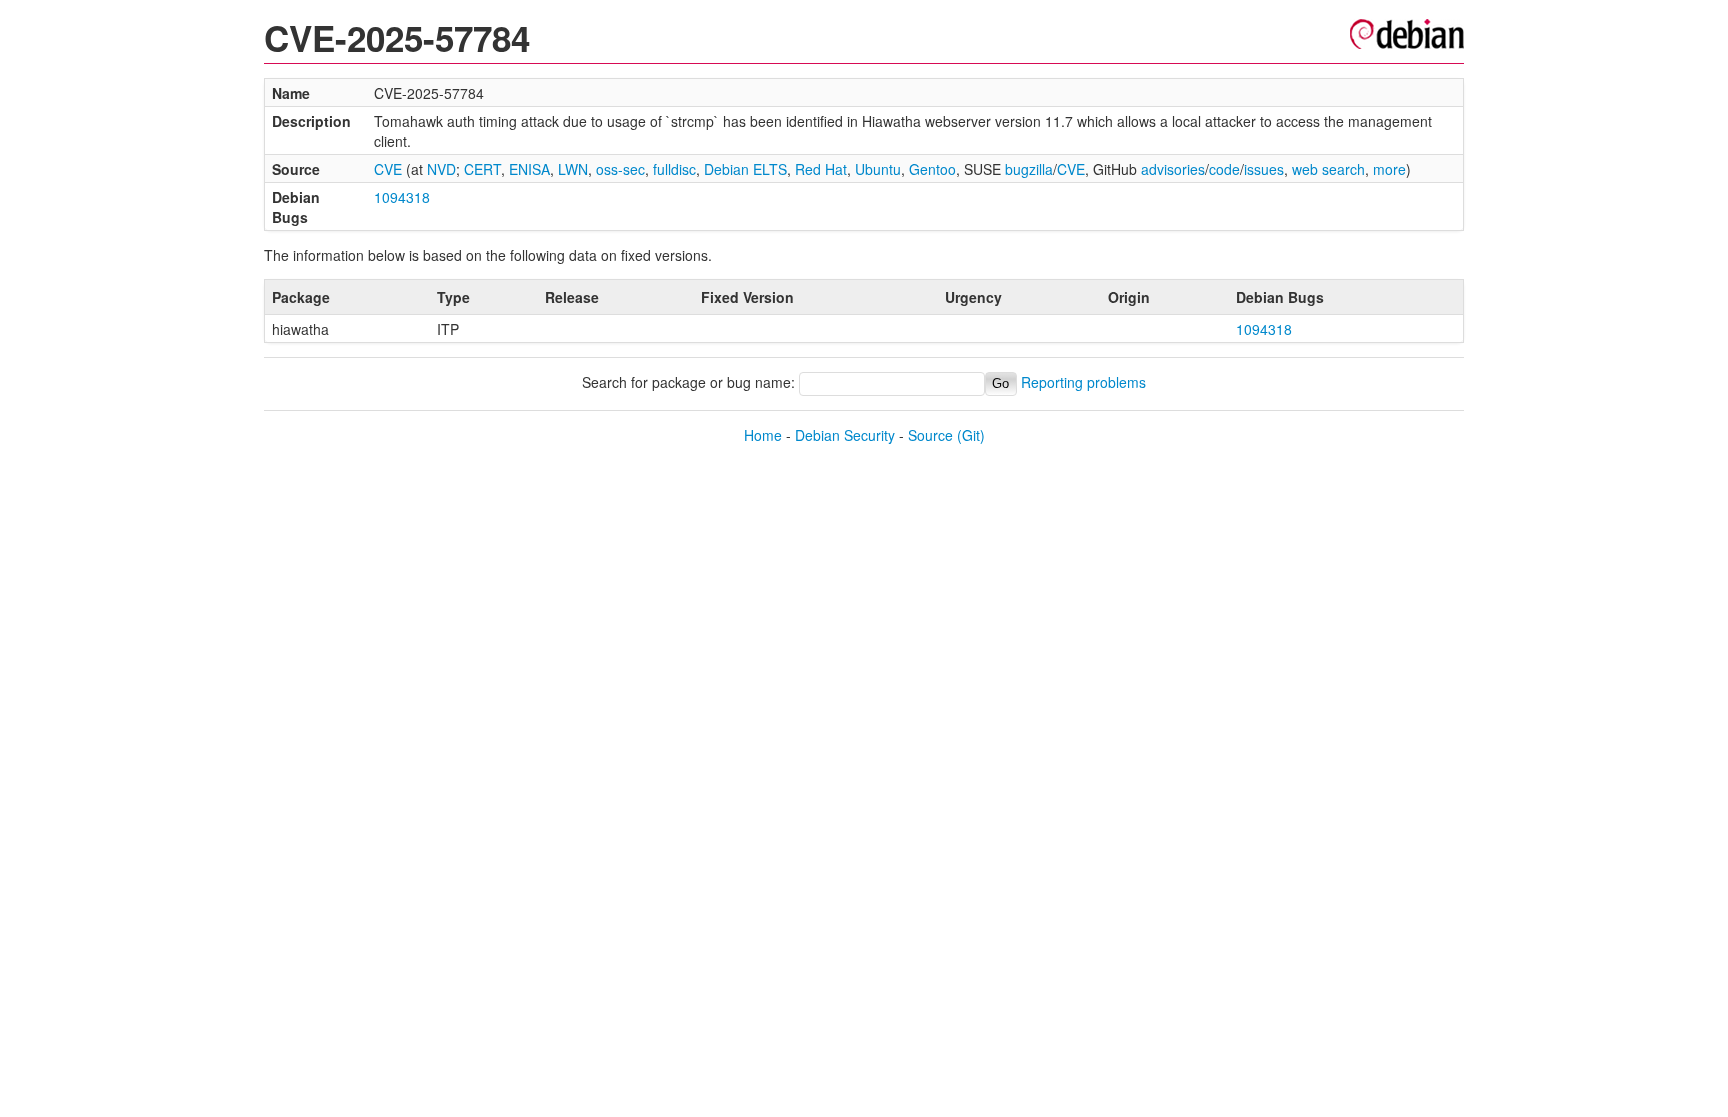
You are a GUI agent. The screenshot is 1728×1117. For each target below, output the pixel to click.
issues (1264, 169)
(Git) (971, 435)
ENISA (529, 169)
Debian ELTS (745, 169)
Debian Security (845, 435)
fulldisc (674, 169)
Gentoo (932, 169)
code (1224, 169)
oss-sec (620, 169)
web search (1328, 169)
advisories (1173, 169)
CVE (388, 169)
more (1389, 169)
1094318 (402, 197)
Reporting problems (1083, 382)
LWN (573, 169)
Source (930, 435)
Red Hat (821, 169)
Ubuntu (878, 169)
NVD (441, 169)
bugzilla (1029, 169)
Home (763, 435)
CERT (482, 169)
